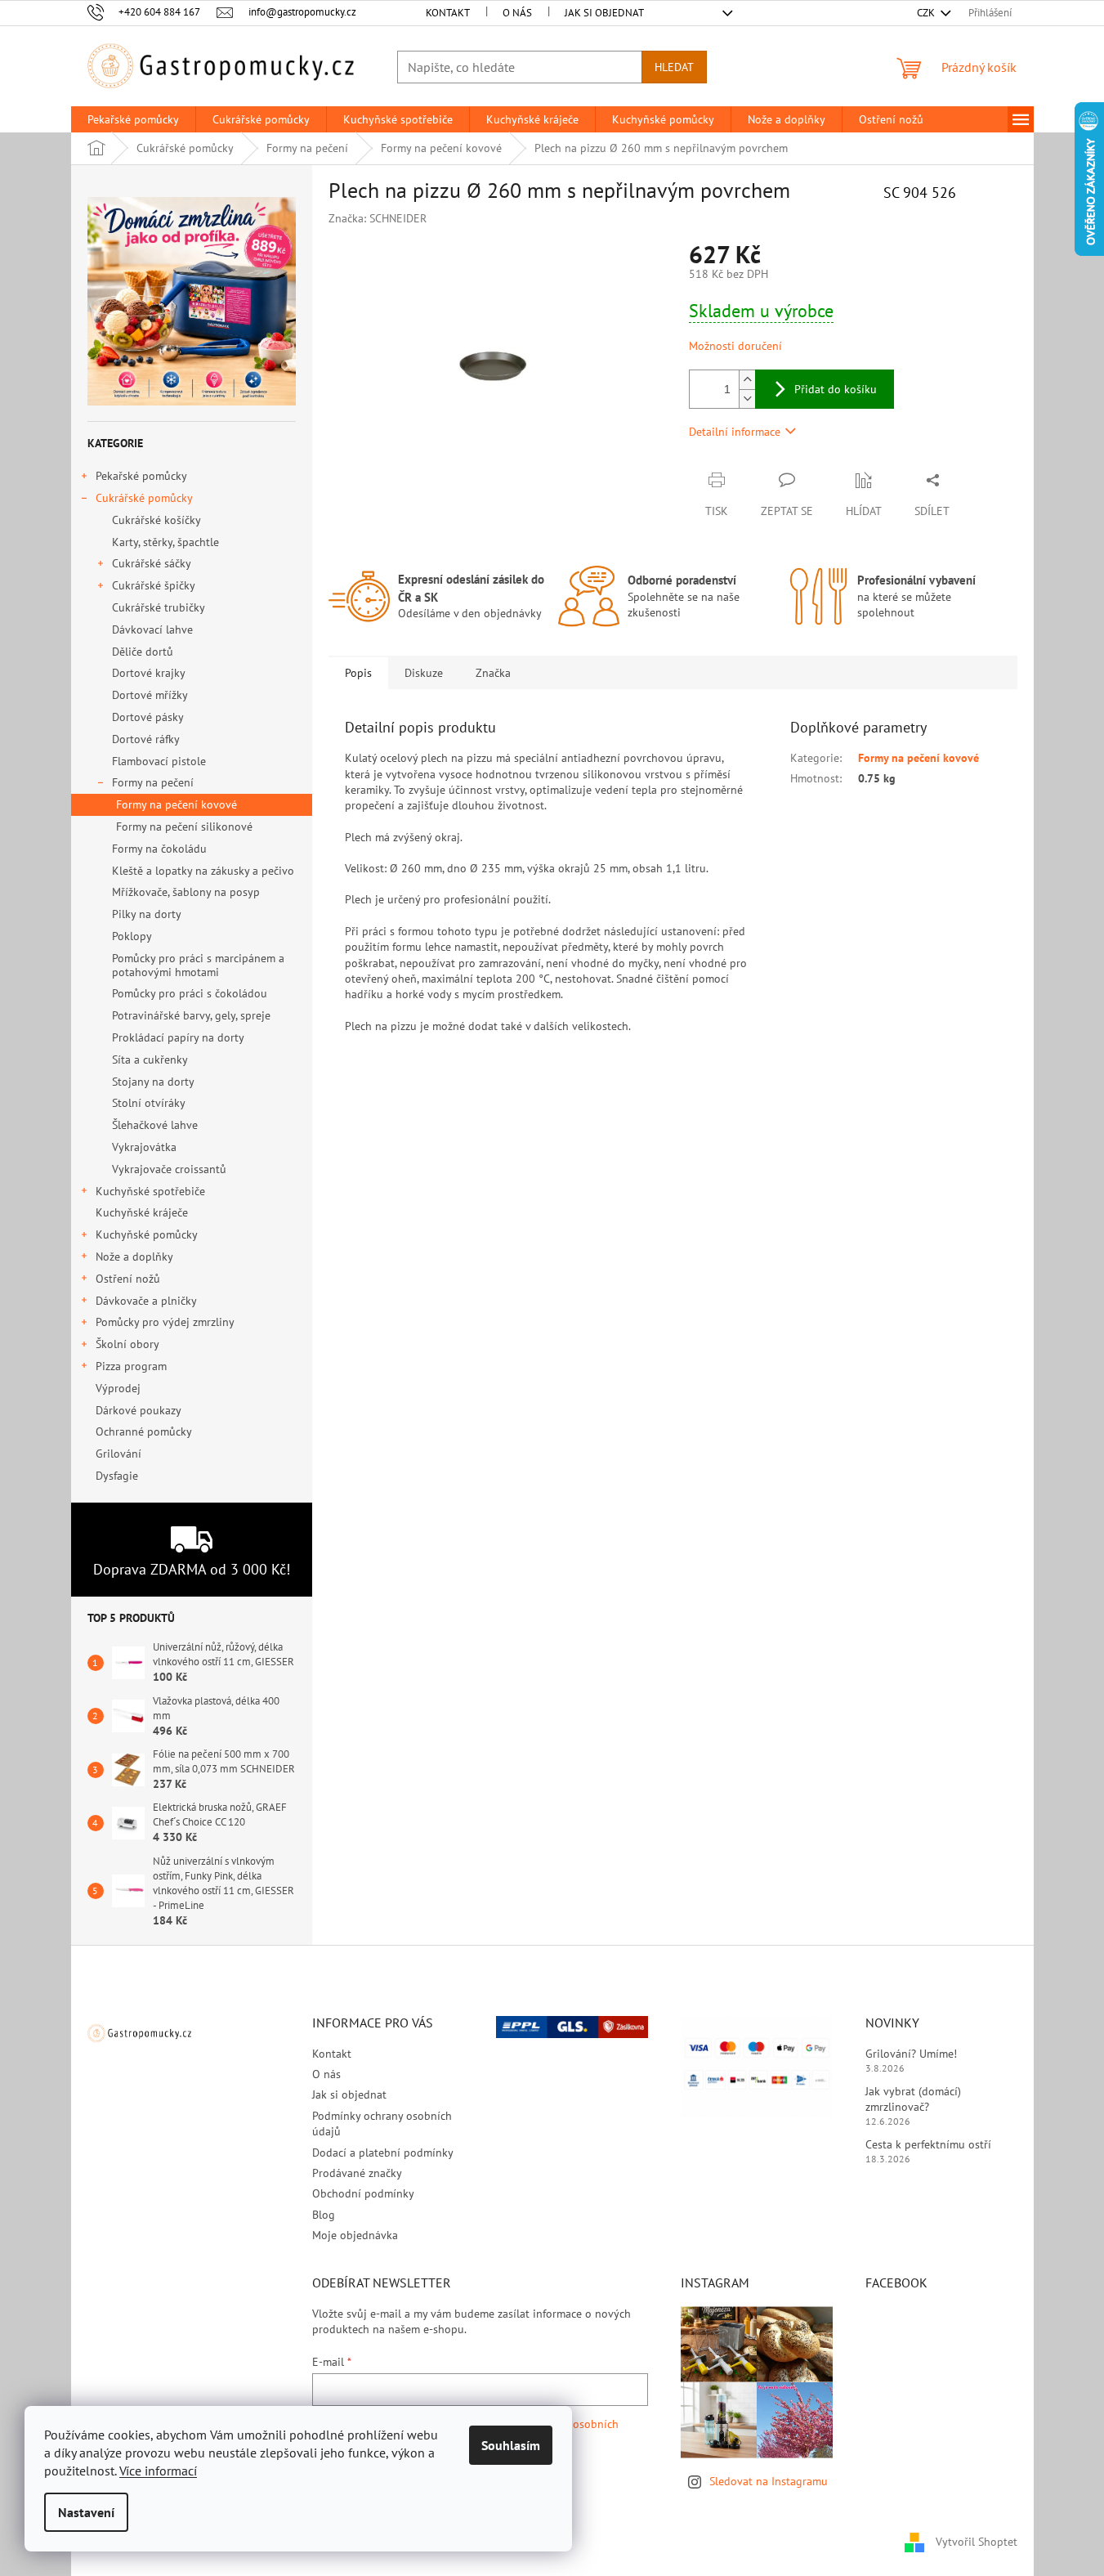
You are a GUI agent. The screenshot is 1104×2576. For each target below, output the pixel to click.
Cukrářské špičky (154, 585)
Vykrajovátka (144, 1147)
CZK (927, 13)
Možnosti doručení (735, 346)
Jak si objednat (604, 13)
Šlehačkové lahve (155, 1125)
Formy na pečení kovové (177, 804)
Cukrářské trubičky (159, 607)
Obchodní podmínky (363, 2193)
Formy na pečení (153, 782)
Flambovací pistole (159, 761)
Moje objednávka (355, 2235)
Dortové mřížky (150, 695)
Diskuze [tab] (424, 673)
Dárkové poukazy (138, 1410)
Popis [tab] (358, 673)
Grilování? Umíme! (911, 2054)
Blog (324, 2215)
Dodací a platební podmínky (383, 2153)
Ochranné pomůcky (143, 1431)
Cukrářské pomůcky (144, 498)
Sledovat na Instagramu (769, 2481)
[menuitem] (133, 119)
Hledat (674, 67)
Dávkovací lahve (152, 629)
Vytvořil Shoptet (977, 2542)
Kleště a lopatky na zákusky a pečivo (203, 871)
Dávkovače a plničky (146, 1301)
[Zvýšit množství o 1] (747, 380)
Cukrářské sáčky (152, 563)
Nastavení (86, 2512)
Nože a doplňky (134, 1257)
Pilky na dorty (147, 914)
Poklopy (132, 936)
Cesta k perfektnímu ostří (928, 2144)
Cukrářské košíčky (156, 520)
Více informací (158, 2471)
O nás (517, 13)
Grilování (118, 1454)
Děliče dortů (143, 652)
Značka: (378, 218)
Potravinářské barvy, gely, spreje (191, 1015)
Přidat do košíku (836, 389)
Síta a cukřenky (150, 1060)
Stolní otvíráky (149, 1103)
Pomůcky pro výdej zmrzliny (165, 1322)
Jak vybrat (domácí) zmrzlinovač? (913, 2099)
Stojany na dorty (153, 1082)
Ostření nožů (128, 1279)
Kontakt (448, 13)
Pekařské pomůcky (141, 476)
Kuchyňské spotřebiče (150, 1191)
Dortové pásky (148, 717)
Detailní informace (735, 432)
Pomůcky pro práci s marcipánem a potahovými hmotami (198, 965)
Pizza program (131, 1366)
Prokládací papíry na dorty (178, 1037)
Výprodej (118, 1388)
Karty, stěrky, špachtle (165, 542)
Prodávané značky (357, 2173)
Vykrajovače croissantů (169, 1169)
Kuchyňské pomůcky (147, 1234)
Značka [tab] (493, 673)
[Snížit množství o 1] (747, 399)
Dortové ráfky (146, 739)
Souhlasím (511, 2445)
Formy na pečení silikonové (184, 827)
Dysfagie (117, 1476)
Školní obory (127, 1344)
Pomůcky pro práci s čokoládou (190, 993)
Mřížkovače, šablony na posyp (186, 892)
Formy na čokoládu (159, 849)
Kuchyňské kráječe (142, 1212)
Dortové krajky (149, 673)
